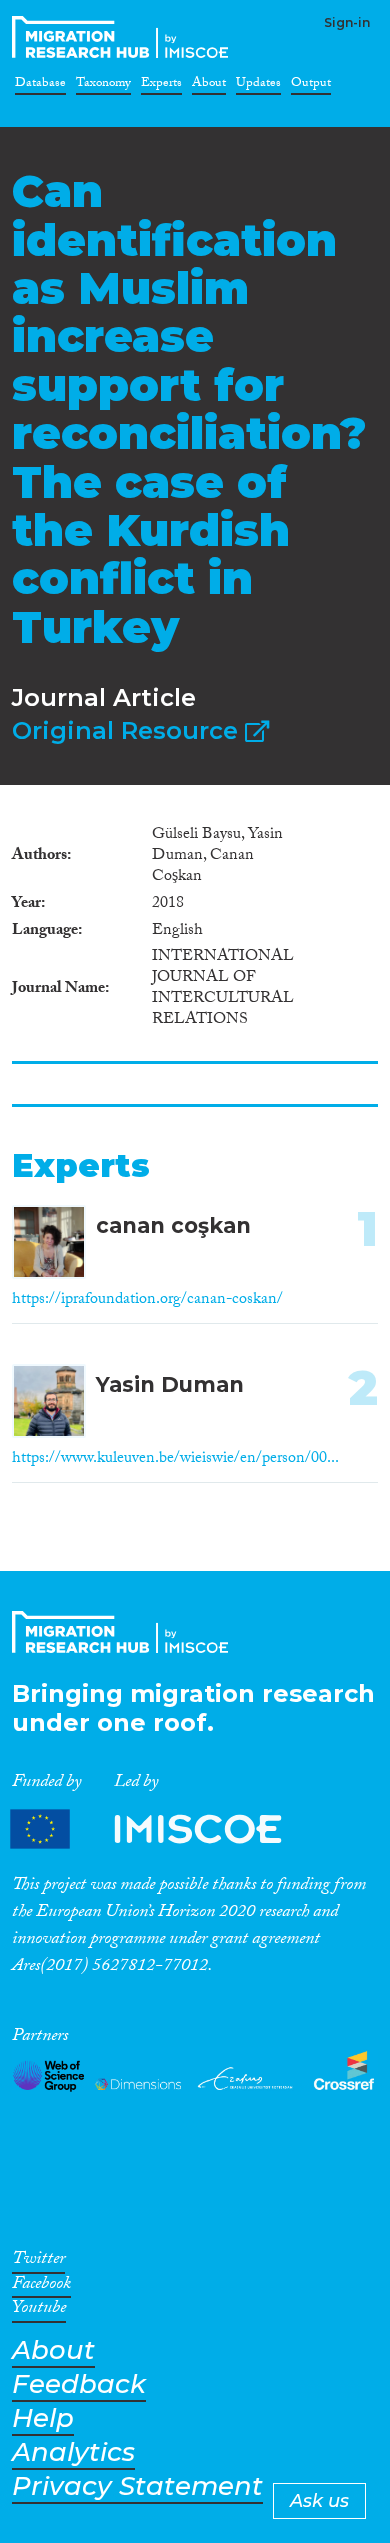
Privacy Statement (137, 2486)
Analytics (73, 2452)
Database (40, 86)
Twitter (38, 2262)
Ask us (319, 2501)
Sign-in (347, 22)
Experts (161, 86)
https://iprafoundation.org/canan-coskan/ (147, 1300)
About (209, 86)
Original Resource (128, 730)
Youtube (39, 2311)
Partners (163, 1829)
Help (43, 2418)
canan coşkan (173, 1225)
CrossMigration (124, 37)
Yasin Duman (170, 1384)
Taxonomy (103, 86)
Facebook (41, 2287)
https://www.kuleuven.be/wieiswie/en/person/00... (175, 1459)
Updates (258, 86)
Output (311, 86)
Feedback (79, 2384)
